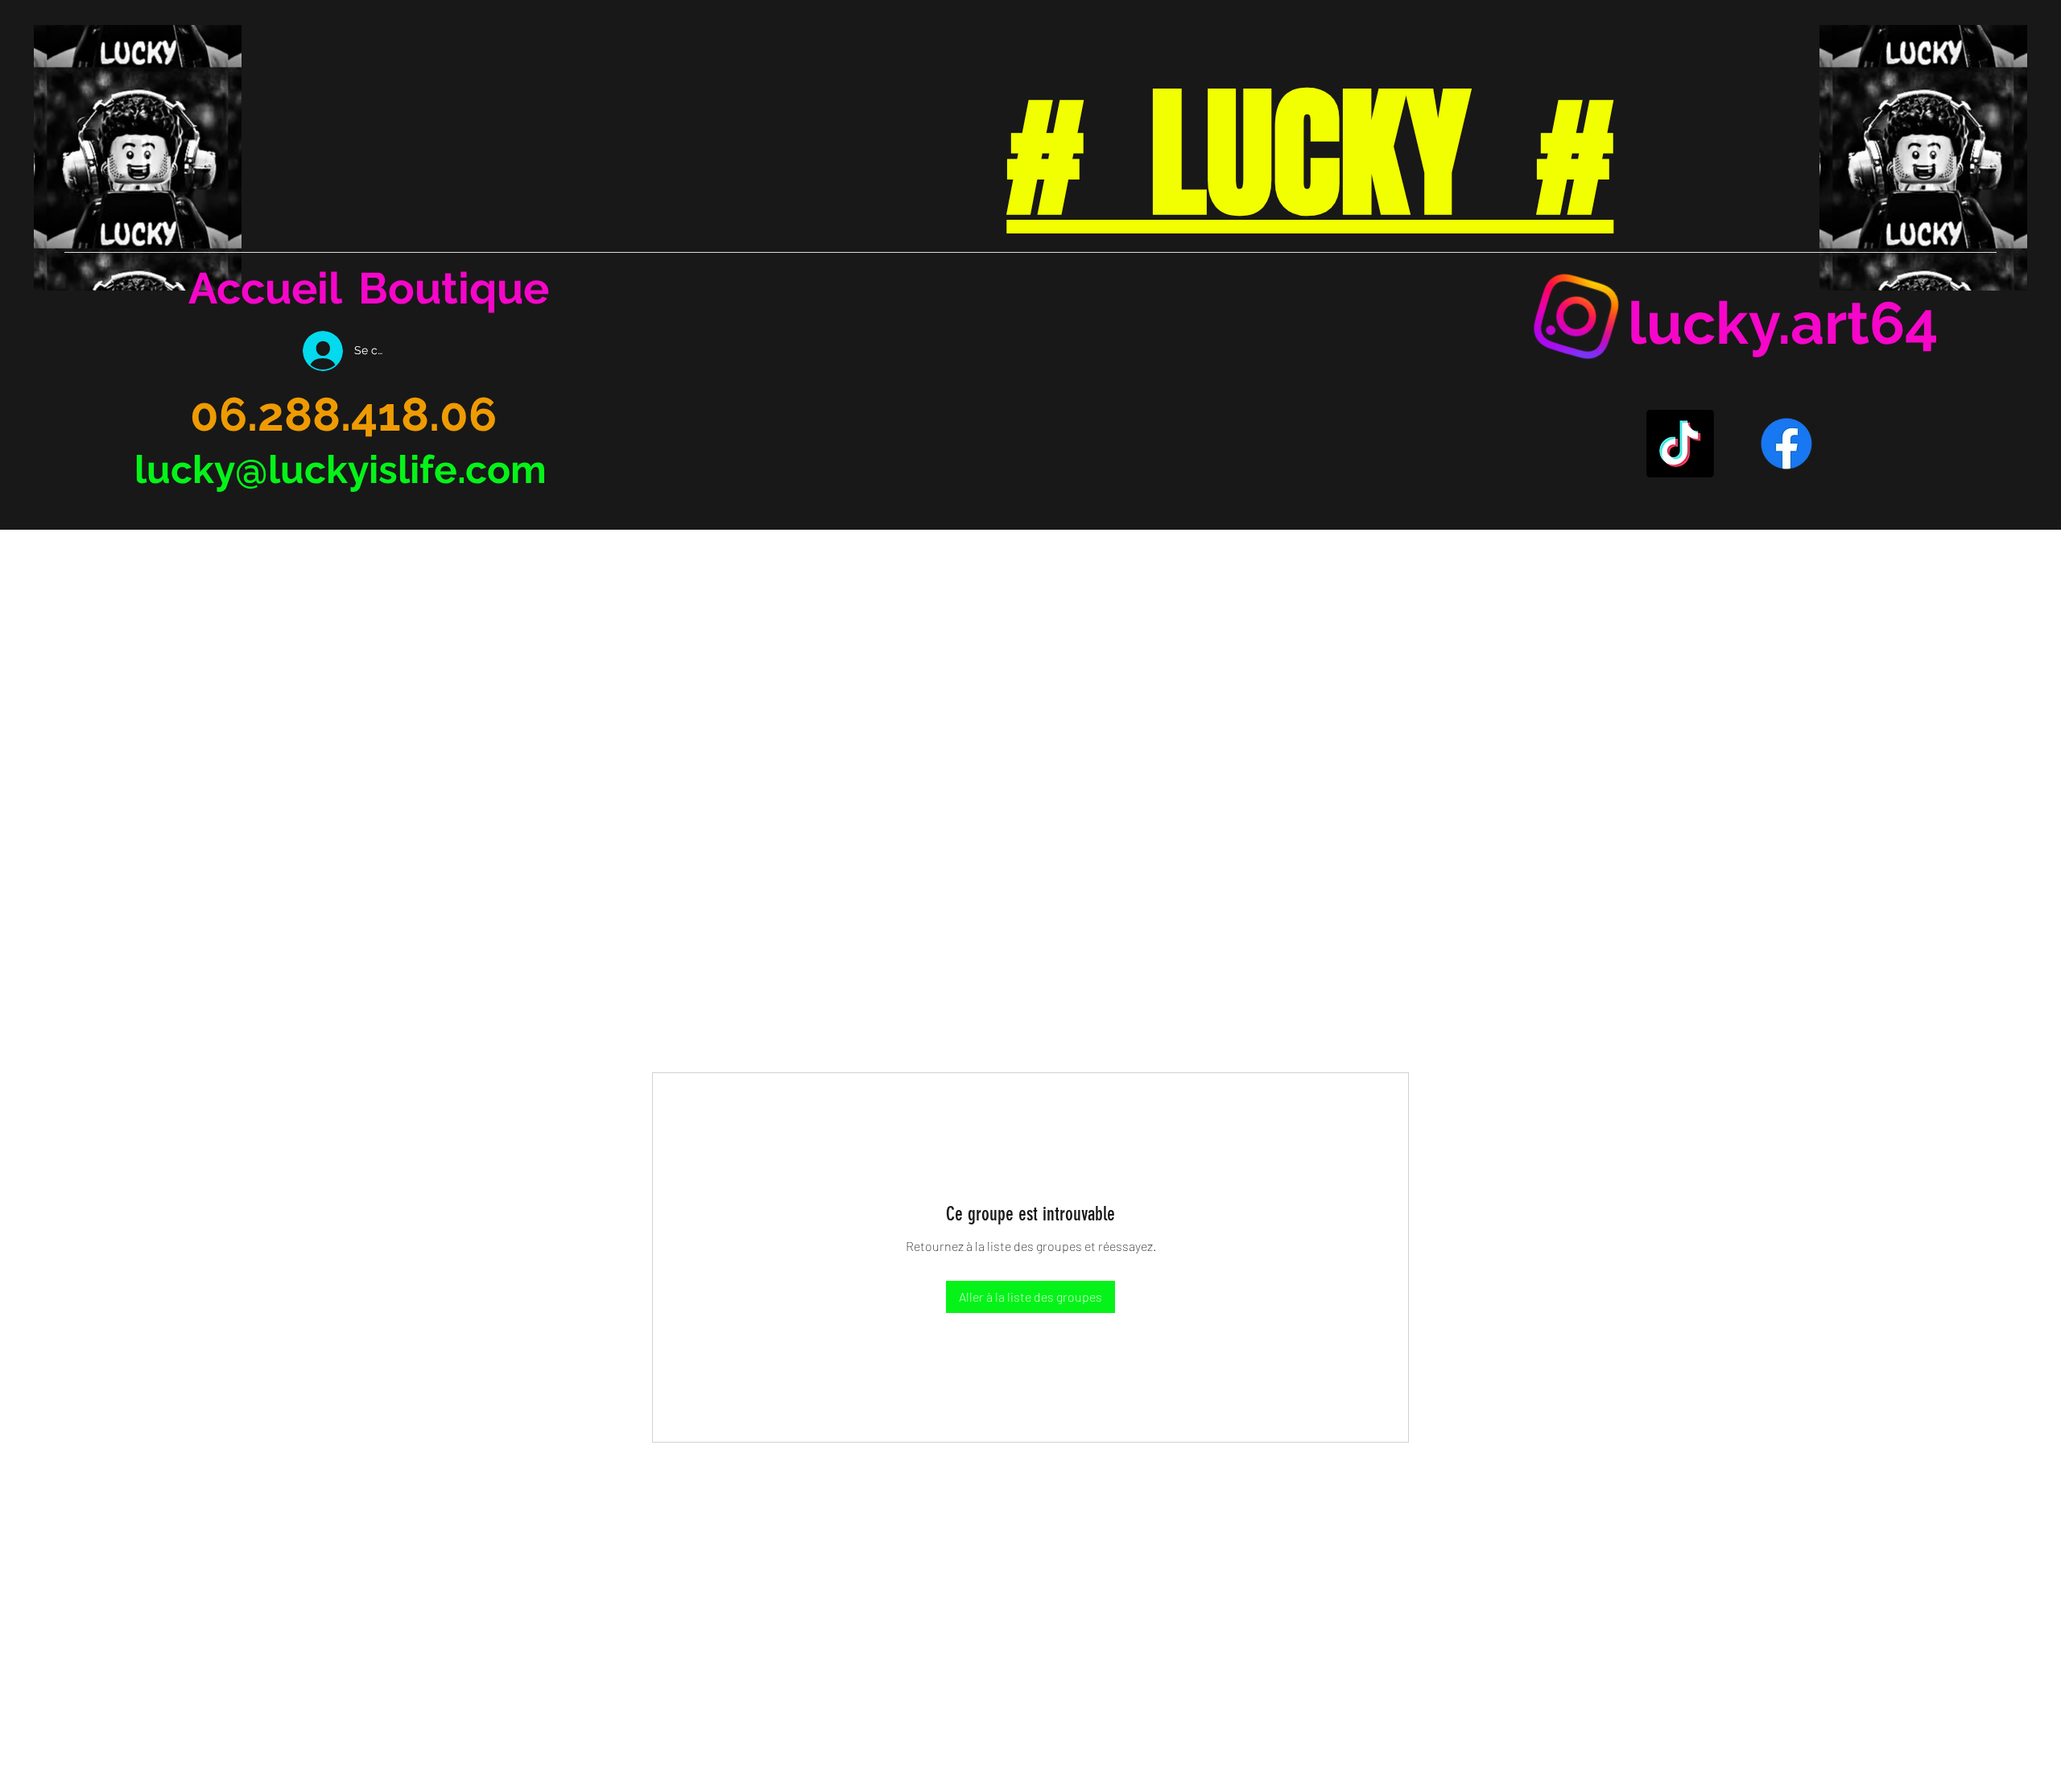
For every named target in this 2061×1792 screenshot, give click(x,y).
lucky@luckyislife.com (341, 469)
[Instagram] (1576, 316)
